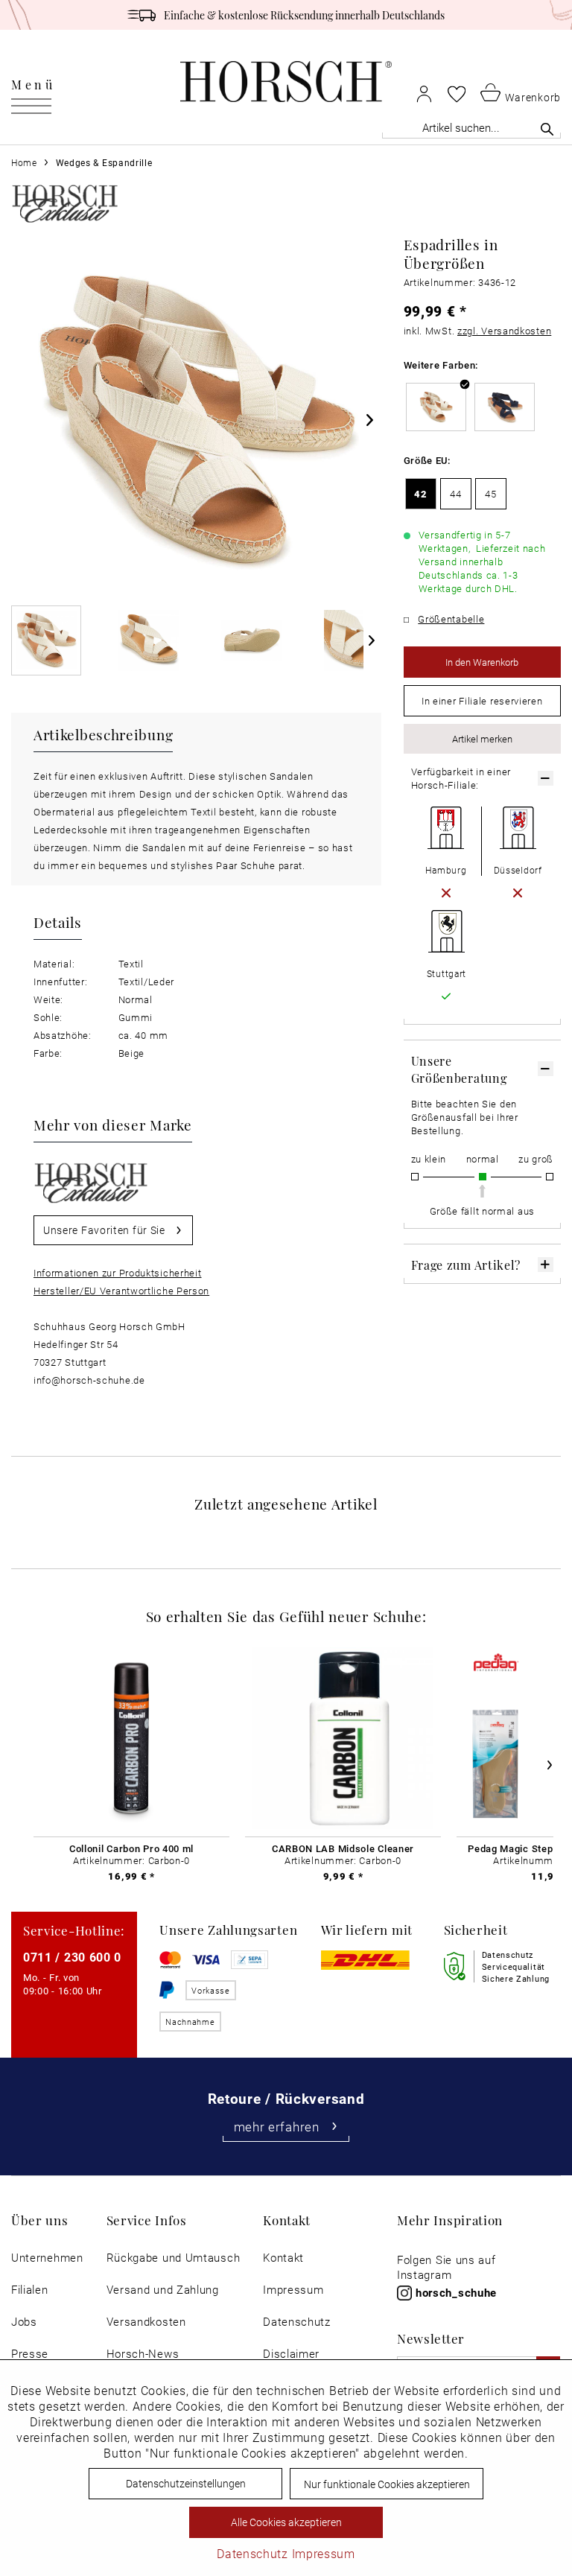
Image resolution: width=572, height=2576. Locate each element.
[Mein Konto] (424, 93)
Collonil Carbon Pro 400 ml (131, 1848)
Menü (33, 84)
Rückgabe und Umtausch (174, 2258)
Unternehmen (47, 2258)
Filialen (30, 2290)
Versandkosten (146, 2322)
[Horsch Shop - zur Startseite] (286, 82)
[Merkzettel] (457, 94)
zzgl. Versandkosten (504, 331)
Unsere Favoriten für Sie (104, 1230)
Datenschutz (297, 2322)
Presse (30, 2354)
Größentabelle (451, 619)
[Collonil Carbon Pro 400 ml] (131, 1738)
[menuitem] (33, 82)
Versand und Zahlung (163, 2290)
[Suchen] (547, 129)
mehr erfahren (277, 2127)
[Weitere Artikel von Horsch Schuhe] (65, 203)
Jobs (24, 2322)
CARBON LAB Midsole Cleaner (343, 1848)
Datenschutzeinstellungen (186, 2483)
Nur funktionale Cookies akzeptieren (387, 2484)
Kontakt (283, 2258)
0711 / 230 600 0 (72, 1957)
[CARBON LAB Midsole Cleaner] (343, 1738)
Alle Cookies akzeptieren (286, 2522)
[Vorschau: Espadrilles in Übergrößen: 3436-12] (46, 640)
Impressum (293, 2290)
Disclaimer (291, 2354)
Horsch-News (143, 2354)
